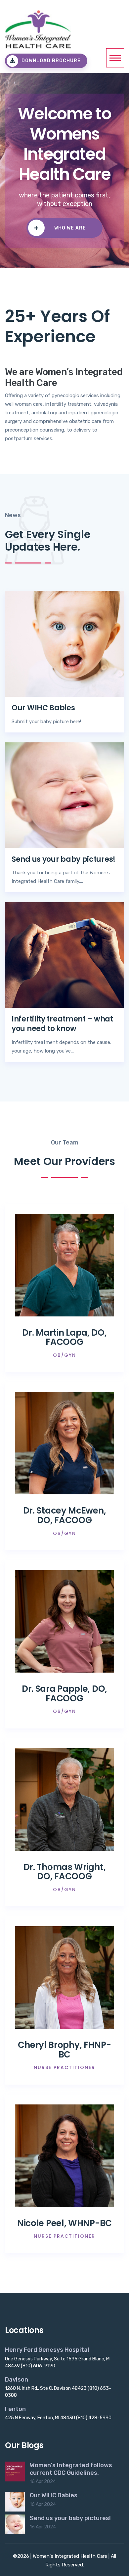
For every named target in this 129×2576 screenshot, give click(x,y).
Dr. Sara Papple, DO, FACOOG (64, 1694)
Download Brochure (51, 61)
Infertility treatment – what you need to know (62, 1024)
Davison (17, 2380)
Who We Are (60, 228)
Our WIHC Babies (43, 708)
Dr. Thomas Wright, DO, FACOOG (65, 1872)
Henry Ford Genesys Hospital (47, 2350)
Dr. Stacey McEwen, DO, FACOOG (65, 1515)
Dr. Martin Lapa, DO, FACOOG (64, 1337)
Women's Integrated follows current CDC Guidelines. (71, 2469)
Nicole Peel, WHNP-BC (64, 2223)
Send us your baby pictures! (64, 859)
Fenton (15, 2409)
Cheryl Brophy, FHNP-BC (64, 2050)
